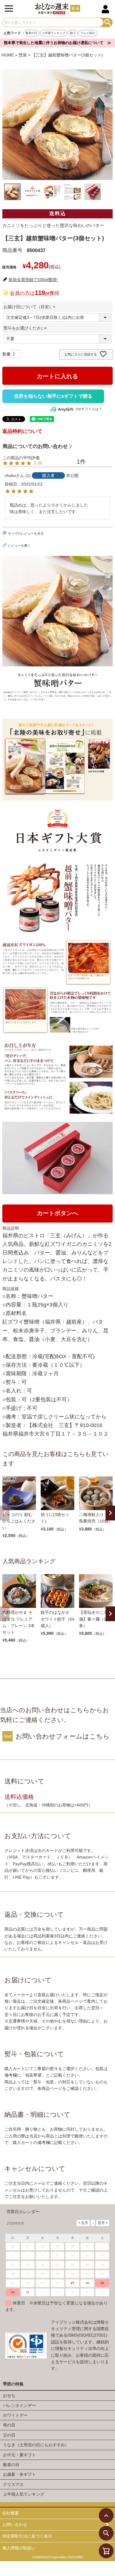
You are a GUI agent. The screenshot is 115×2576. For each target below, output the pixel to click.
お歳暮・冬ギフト (19, 2474)
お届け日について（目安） (30, 307)
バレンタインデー (19, 2405)
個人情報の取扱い (19, 2548)
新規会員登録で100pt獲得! (33, 280)
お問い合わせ (15, 2525)
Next (110, 1513)
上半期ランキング (54, 33)
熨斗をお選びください (26, 328)
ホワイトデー (15, 2415)
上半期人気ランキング (24, 2494)
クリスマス (13, 2484)
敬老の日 (31, 33)
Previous (5, 1513)
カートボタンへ (57, 1213)
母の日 (9, 2425)
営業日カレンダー (23, 2212)
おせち (9, 2395)
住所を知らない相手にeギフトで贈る (53, 396)
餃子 (73, 33)
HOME (8, 55)
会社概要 (11, 2513)
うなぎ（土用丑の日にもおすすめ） (36, 2445)
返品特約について (22, 431)
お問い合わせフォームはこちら (63, 1736)
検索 (108, 22)
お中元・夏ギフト (19, 2455)
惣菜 (23, 55)
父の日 (9, 2435)
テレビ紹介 (88, 33)
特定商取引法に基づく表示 (27, 2536)
